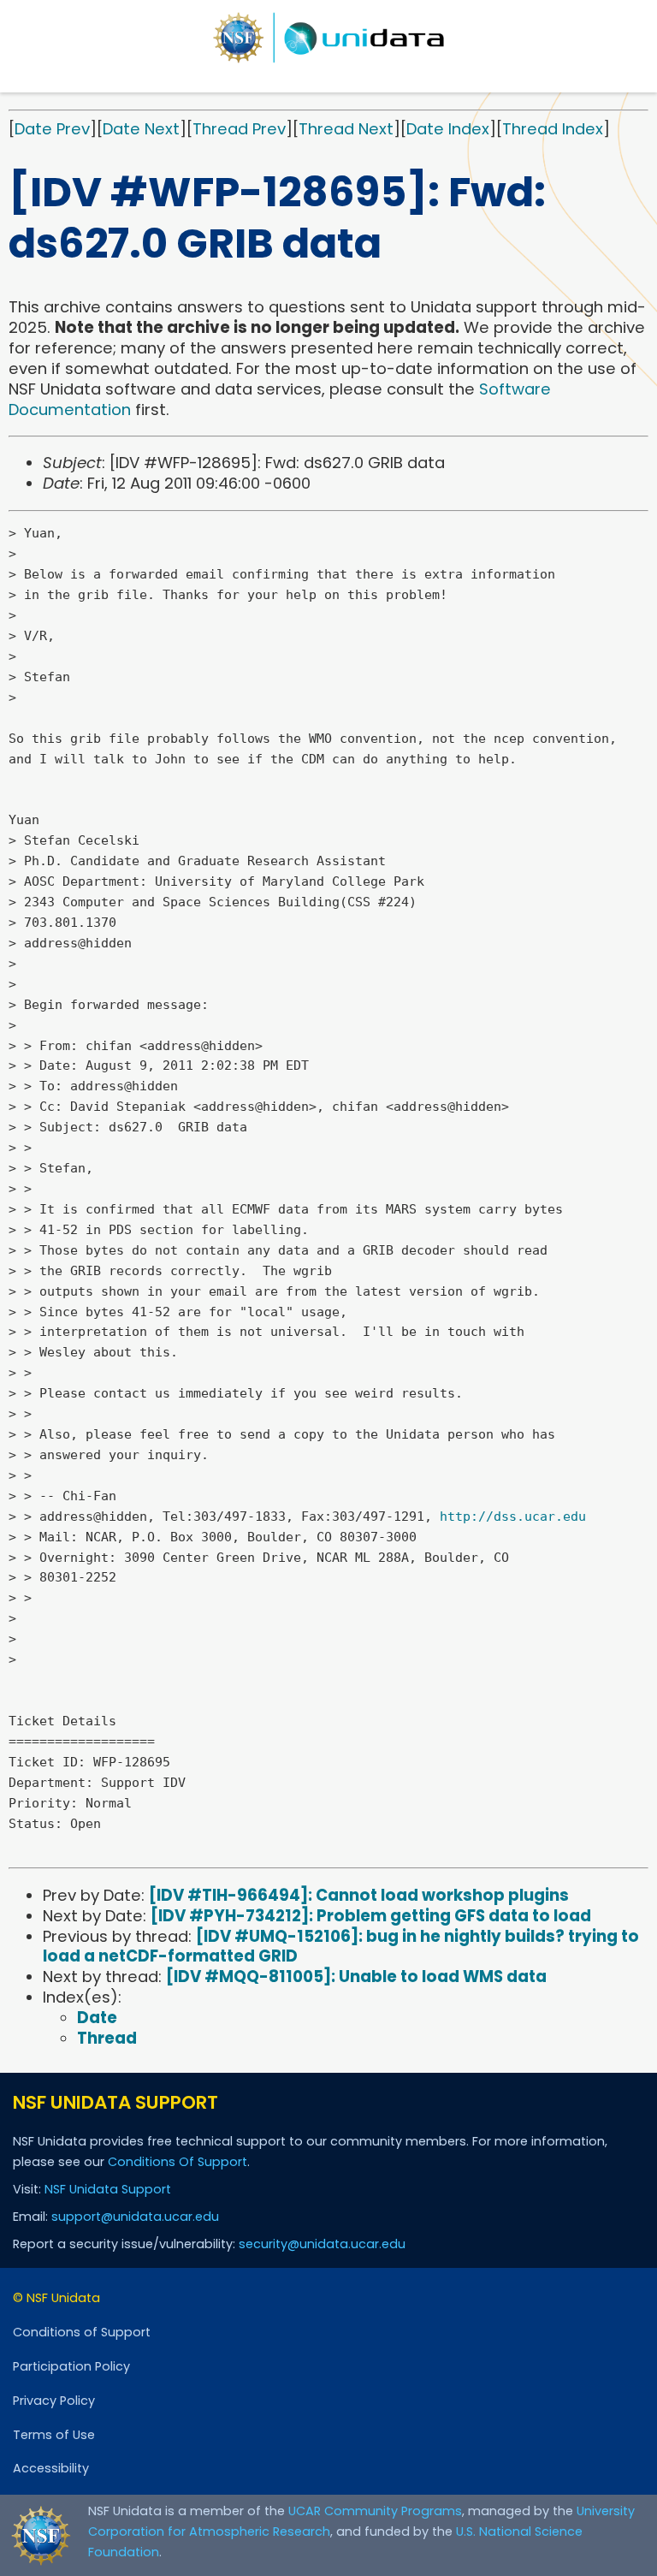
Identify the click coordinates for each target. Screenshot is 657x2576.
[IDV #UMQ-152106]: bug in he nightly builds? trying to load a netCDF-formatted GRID (341, 1947)
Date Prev (52, 129)
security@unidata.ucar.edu (322, 2244)
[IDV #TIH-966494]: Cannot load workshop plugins (359, 1895)
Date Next (141, 129)
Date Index (448, 129)
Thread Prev (239, 129)
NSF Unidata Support (108, 2189)
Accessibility (51, 2468)
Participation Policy (71, 2366)
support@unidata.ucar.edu (135, 2217)
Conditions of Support (82, 2332)
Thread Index (553, 129)
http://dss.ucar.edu (513, 1517)
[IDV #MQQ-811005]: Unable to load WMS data (356, 1977)
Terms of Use (54, 2435)
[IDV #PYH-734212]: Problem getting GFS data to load (371, 1916)
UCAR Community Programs (375, 2511)
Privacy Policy (54, 2401)
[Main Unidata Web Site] (328, 38)
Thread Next (346, 129)
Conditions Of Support (178, 2162)
